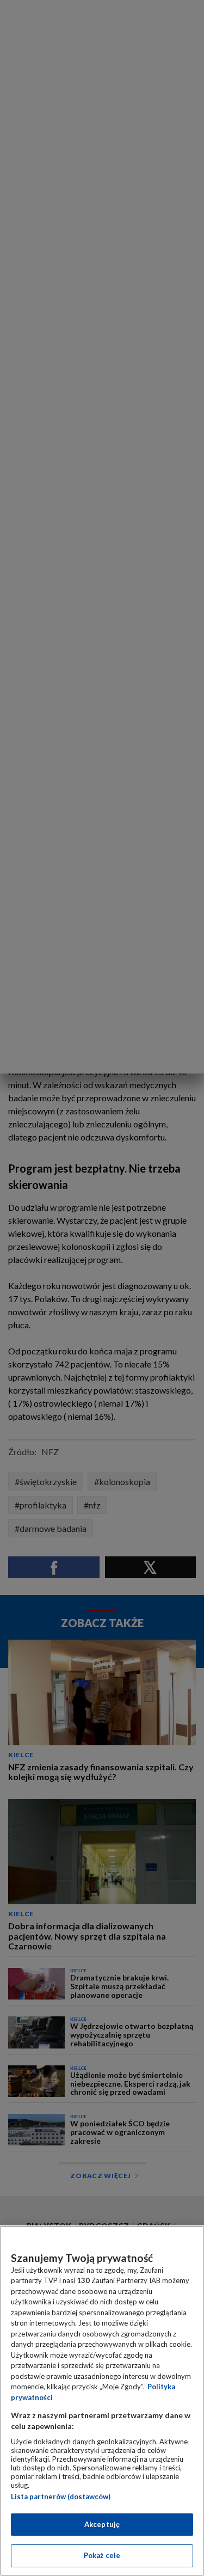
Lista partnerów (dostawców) (61, 2497)
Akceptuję (102, 2524)
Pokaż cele (102, 2555)
